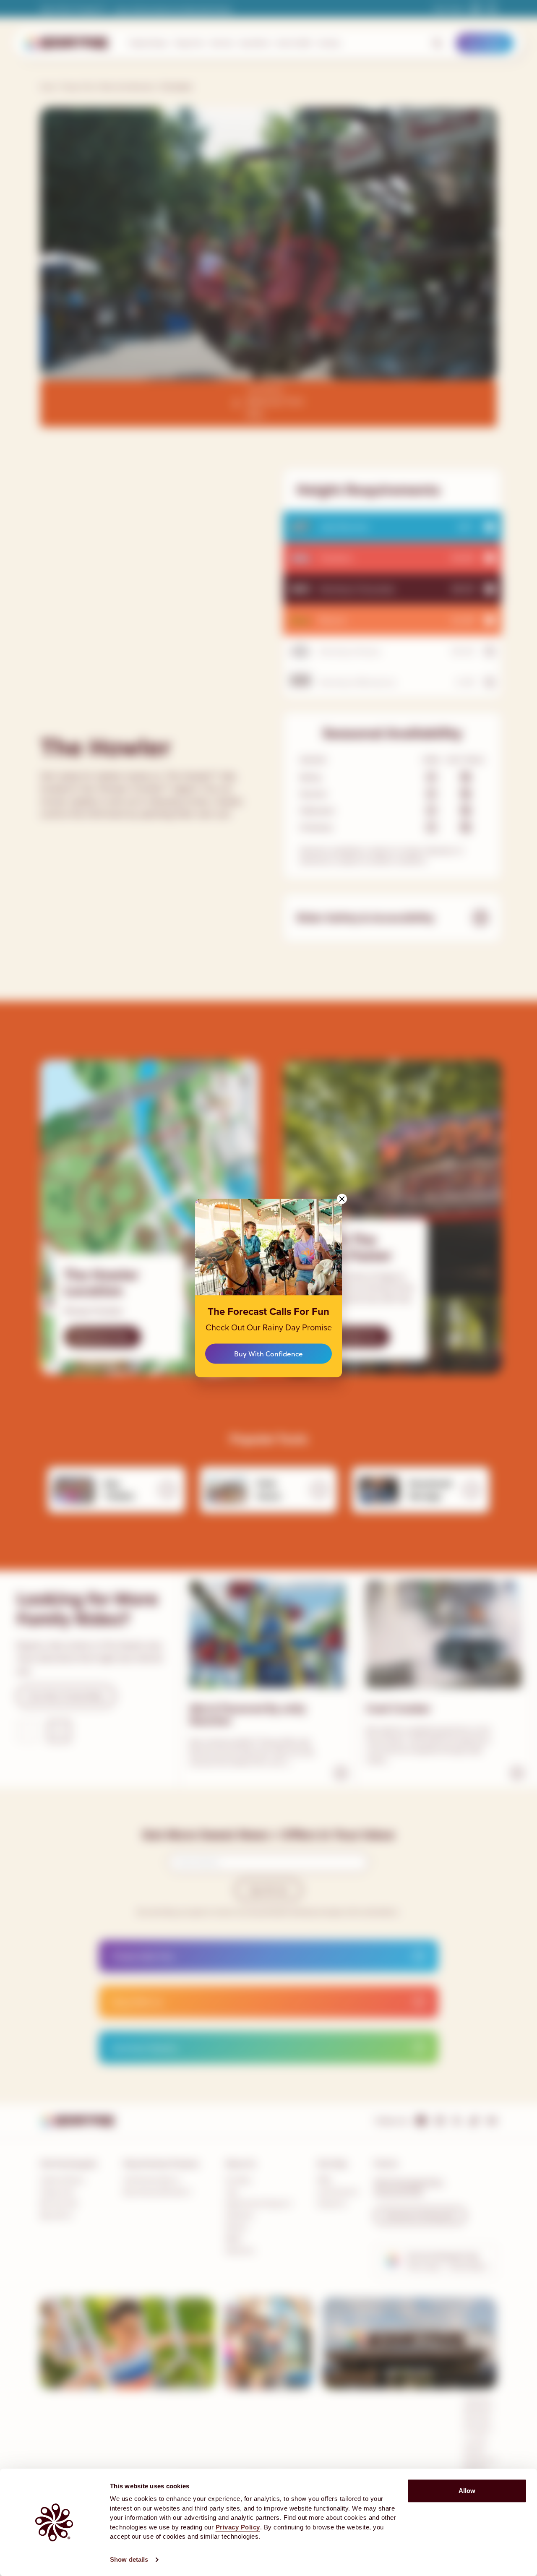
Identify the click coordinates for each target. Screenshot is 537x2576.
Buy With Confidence (268, 1353)
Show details (129, 2559)
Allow (467, 2491)
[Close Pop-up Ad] (342, 1199)
